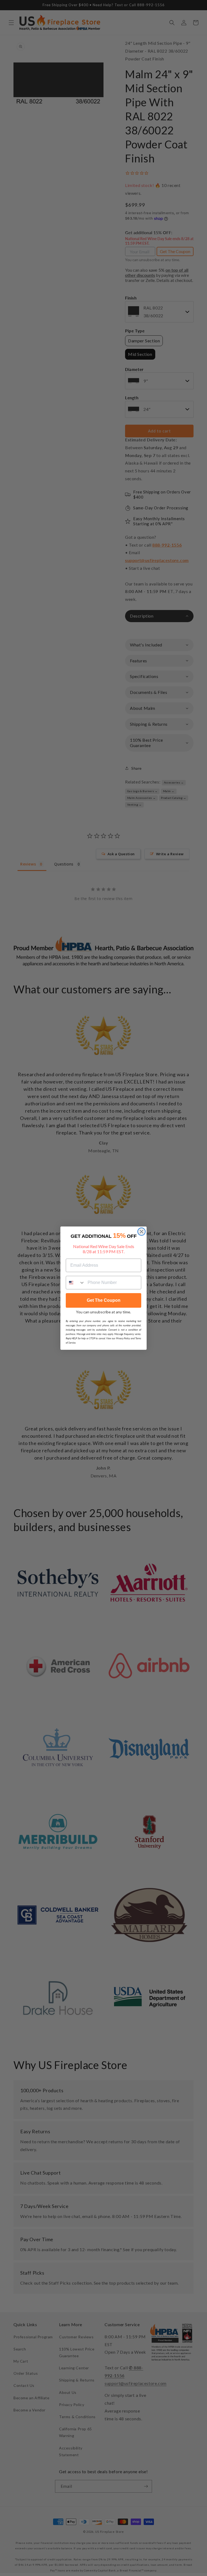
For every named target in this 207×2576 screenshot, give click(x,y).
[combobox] (75, 1283)
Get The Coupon (104, 1300)
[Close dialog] (142, 1232)
